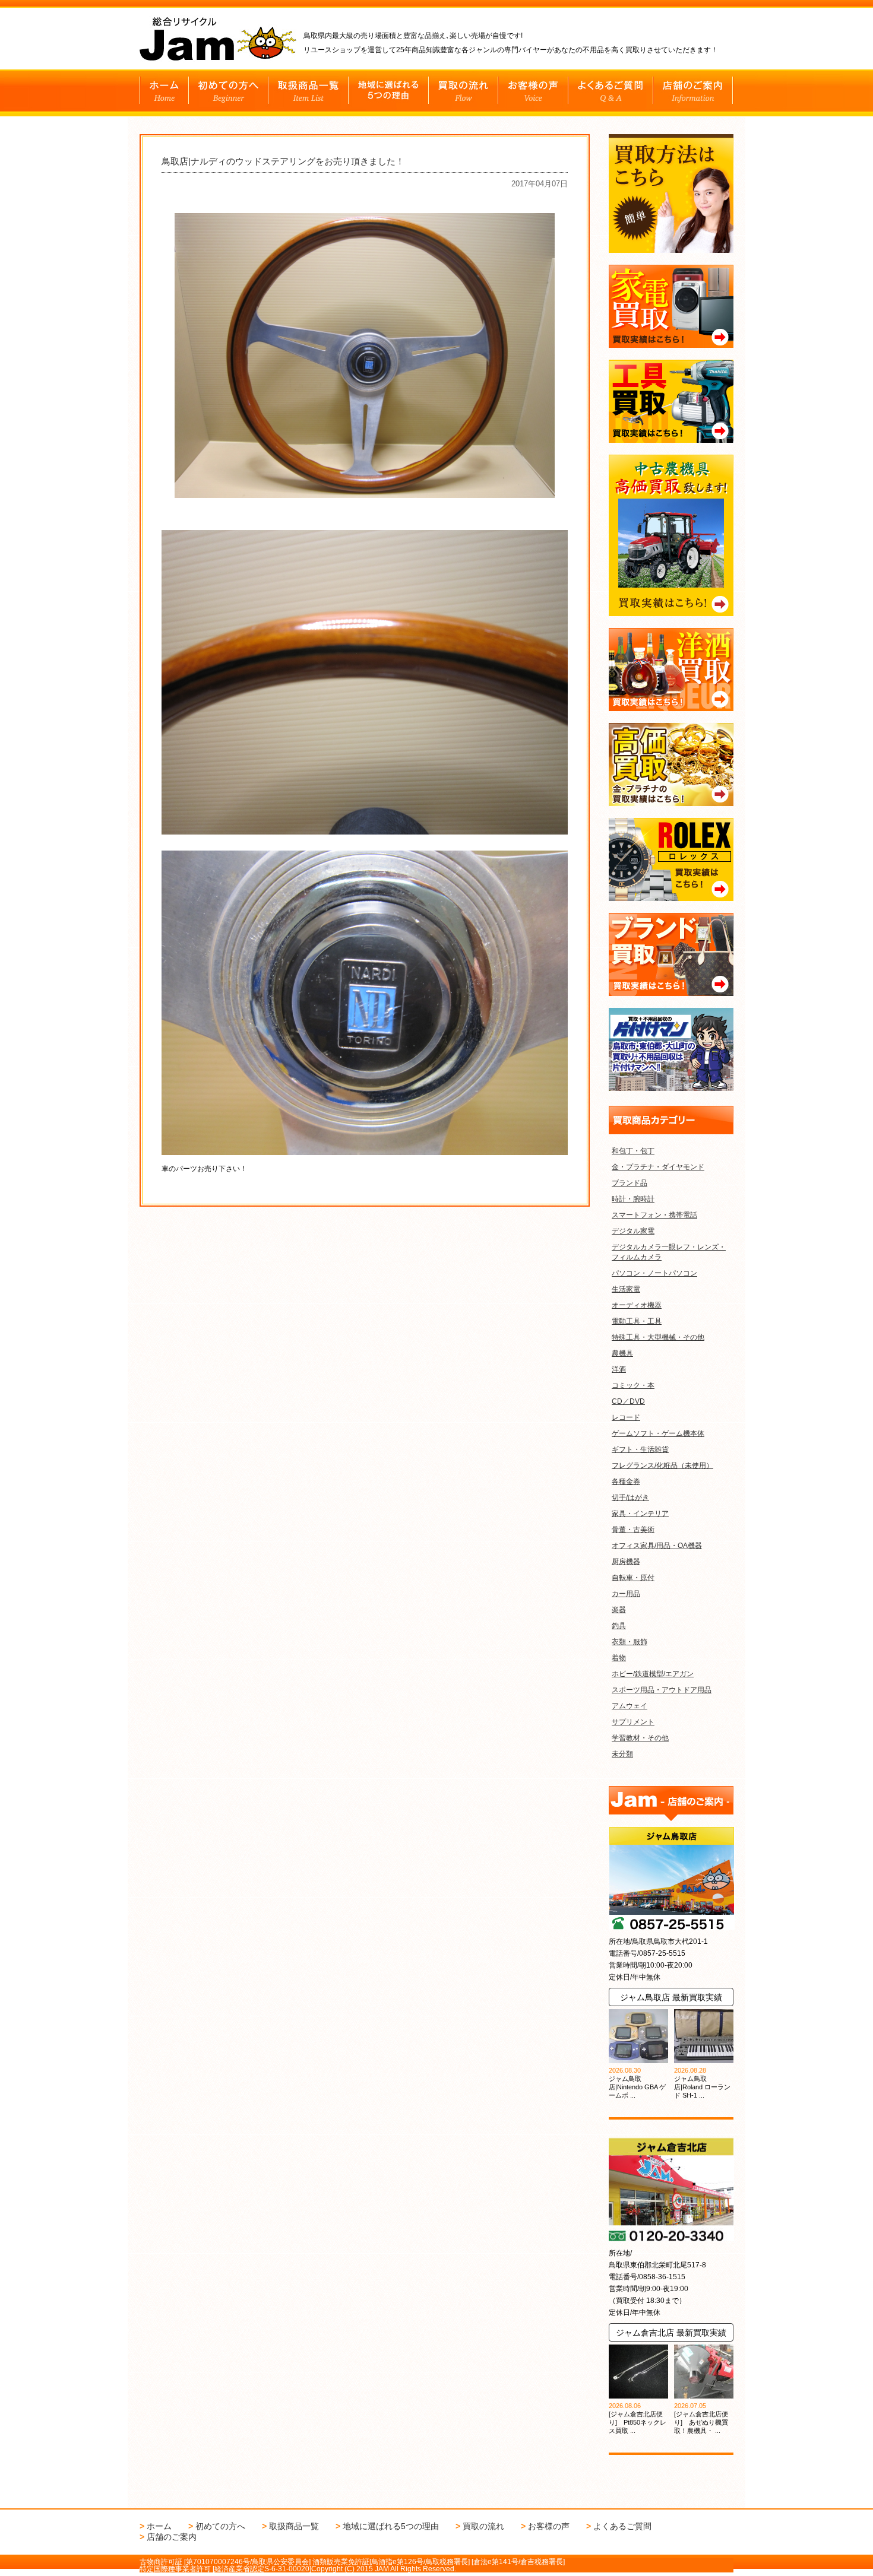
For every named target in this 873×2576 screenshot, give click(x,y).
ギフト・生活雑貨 (640, 1449)
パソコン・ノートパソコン (654, 1273)
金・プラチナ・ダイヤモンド (658, 1167)
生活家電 (626, 1289)
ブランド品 (630, 1183)
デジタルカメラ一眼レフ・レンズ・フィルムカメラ (669, 1252)
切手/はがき (630, 1498)
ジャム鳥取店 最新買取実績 (671, 1997)
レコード (626, 1417)
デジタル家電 (633, 1231)
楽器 (619, 1610)
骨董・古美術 (633, 1530)
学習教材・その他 (640, 1738)
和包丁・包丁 (633, 1151)
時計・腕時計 (633, 1199)
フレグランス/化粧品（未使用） (662, 1465)
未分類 (622, 1754)
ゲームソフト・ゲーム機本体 (658, 1433)
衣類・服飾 (630, 1642)
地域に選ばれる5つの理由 (391, 2526)
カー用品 (626, 1594)
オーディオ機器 (637, 1305)
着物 (619, 1658)
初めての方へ (220, 2526)
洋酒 (619, 1369)
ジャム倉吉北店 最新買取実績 (671, 2333)
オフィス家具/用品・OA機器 (657, 1546)
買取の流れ (483, 2526)
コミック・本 (633, 1385)
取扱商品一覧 (294, 2526)
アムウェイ (630, 1706)
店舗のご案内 (172, 2537)
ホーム (159, 2526)
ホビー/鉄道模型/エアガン (653, 1674)
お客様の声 (549, 2526)
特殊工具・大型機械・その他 (658, 1337)
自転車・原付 (633, 1578)
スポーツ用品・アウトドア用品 (662, 1690)
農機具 (622, 1353)
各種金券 (626, 1481)
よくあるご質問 (622, 2526)
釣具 (619, 1626)
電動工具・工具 (637, 1321)
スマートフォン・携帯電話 (654, 1215)
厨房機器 (626, 1562)
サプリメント (633, 1722)
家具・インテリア (640, 1514)
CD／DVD (628, 1401)
